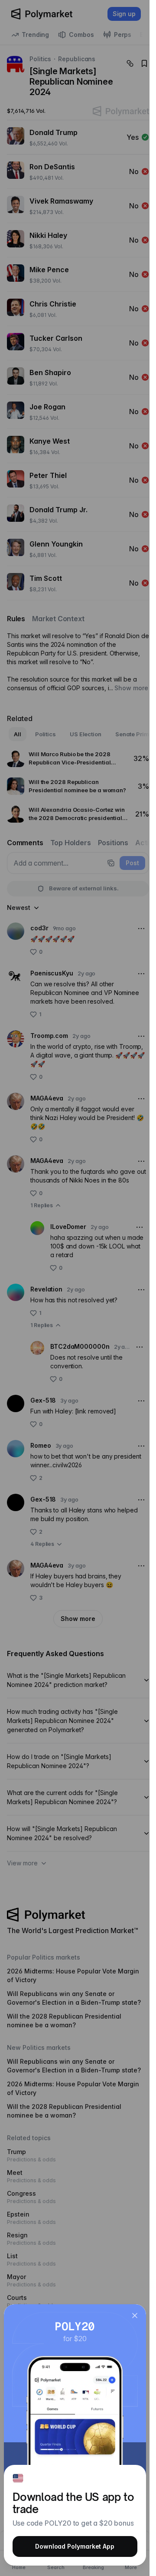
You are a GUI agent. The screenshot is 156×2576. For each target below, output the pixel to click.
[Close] (135, 2316)
